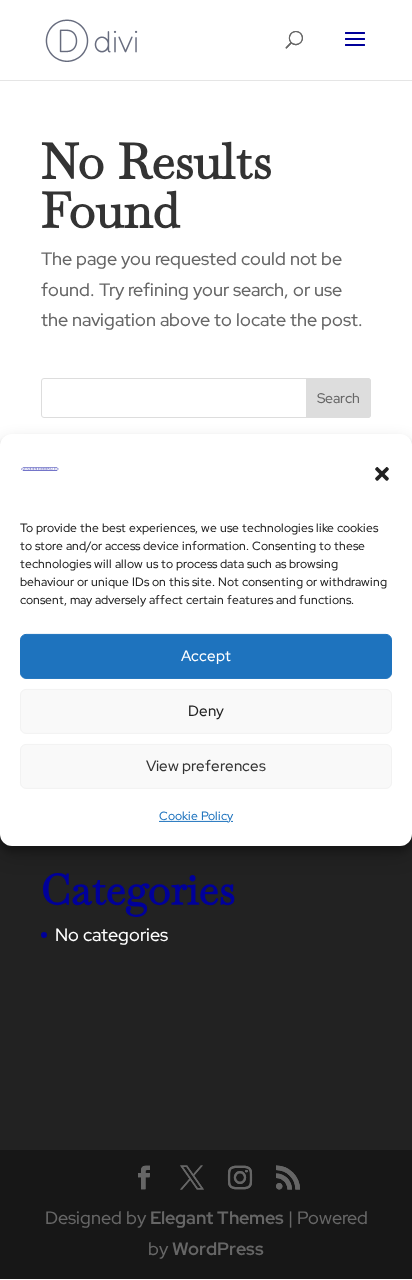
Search (338, 398)
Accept (206, 656)
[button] (382, 474)
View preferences (206, 766)
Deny (206, 711)
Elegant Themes (217, 1217)
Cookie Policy (196, 816)
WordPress (218, 1248)
